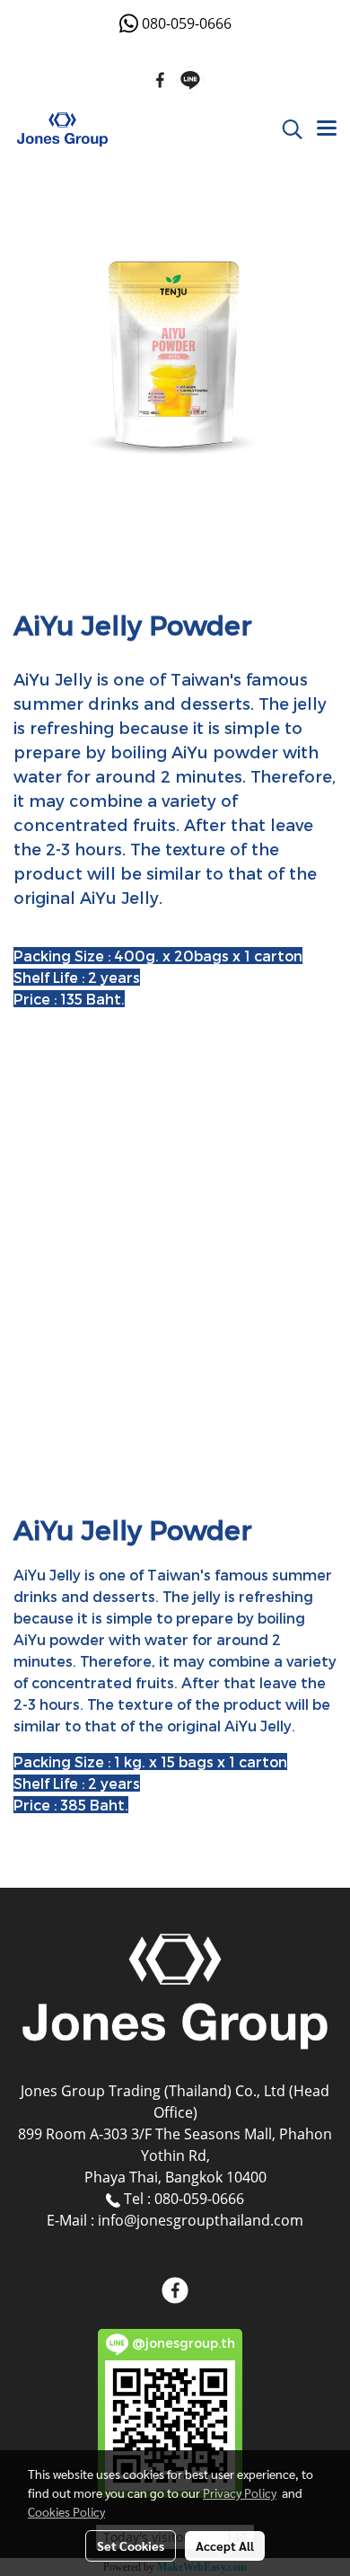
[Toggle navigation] (327, 129)
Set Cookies (131, 2545)
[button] (286, 129)
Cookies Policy (66, 2511)
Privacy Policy (240, 2492)
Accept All (225, 2545)
